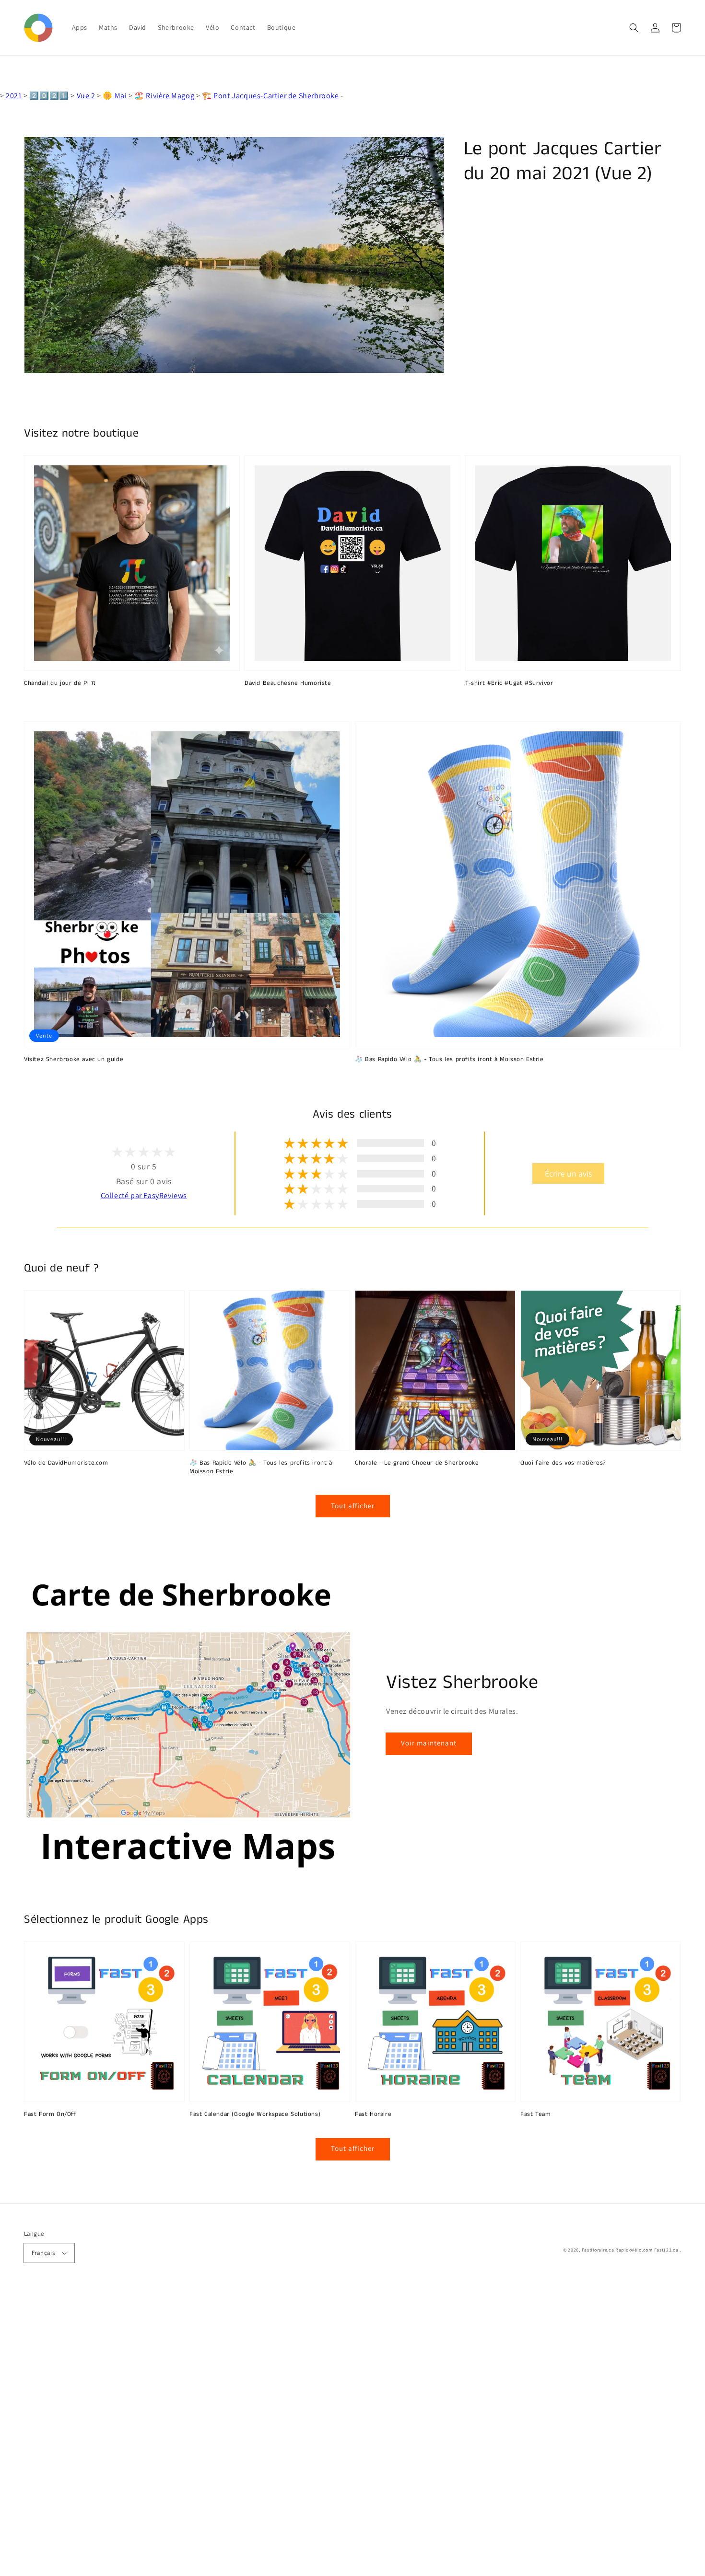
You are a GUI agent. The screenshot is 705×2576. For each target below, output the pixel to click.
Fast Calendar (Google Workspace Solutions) (255, 2114)
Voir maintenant (429, 1743)
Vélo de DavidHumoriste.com (66, 1463)
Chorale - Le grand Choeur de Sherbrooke (417, 1463)
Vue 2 (86, 96)
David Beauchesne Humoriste (288, 683)
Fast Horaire (373, 2114)
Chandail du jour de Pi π (60, 683)
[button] (634, 28)
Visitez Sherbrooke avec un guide (74, 1060)
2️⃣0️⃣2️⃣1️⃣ (49, 96)
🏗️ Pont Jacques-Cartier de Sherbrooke (270, 96)
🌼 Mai (115, 96)
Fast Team (535, 2114)
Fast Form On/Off (50, 2114)
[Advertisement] (288, 2432)
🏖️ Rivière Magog (164, 96)
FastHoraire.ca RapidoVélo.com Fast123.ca (630, 2250)
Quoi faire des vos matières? (563, 1463)
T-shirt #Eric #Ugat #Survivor (509, 683)
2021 (14, 96)
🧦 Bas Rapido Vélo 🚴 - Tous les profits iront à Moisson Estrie (449, 1060)
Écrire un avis (568, 1173)
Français (43, 2253)
